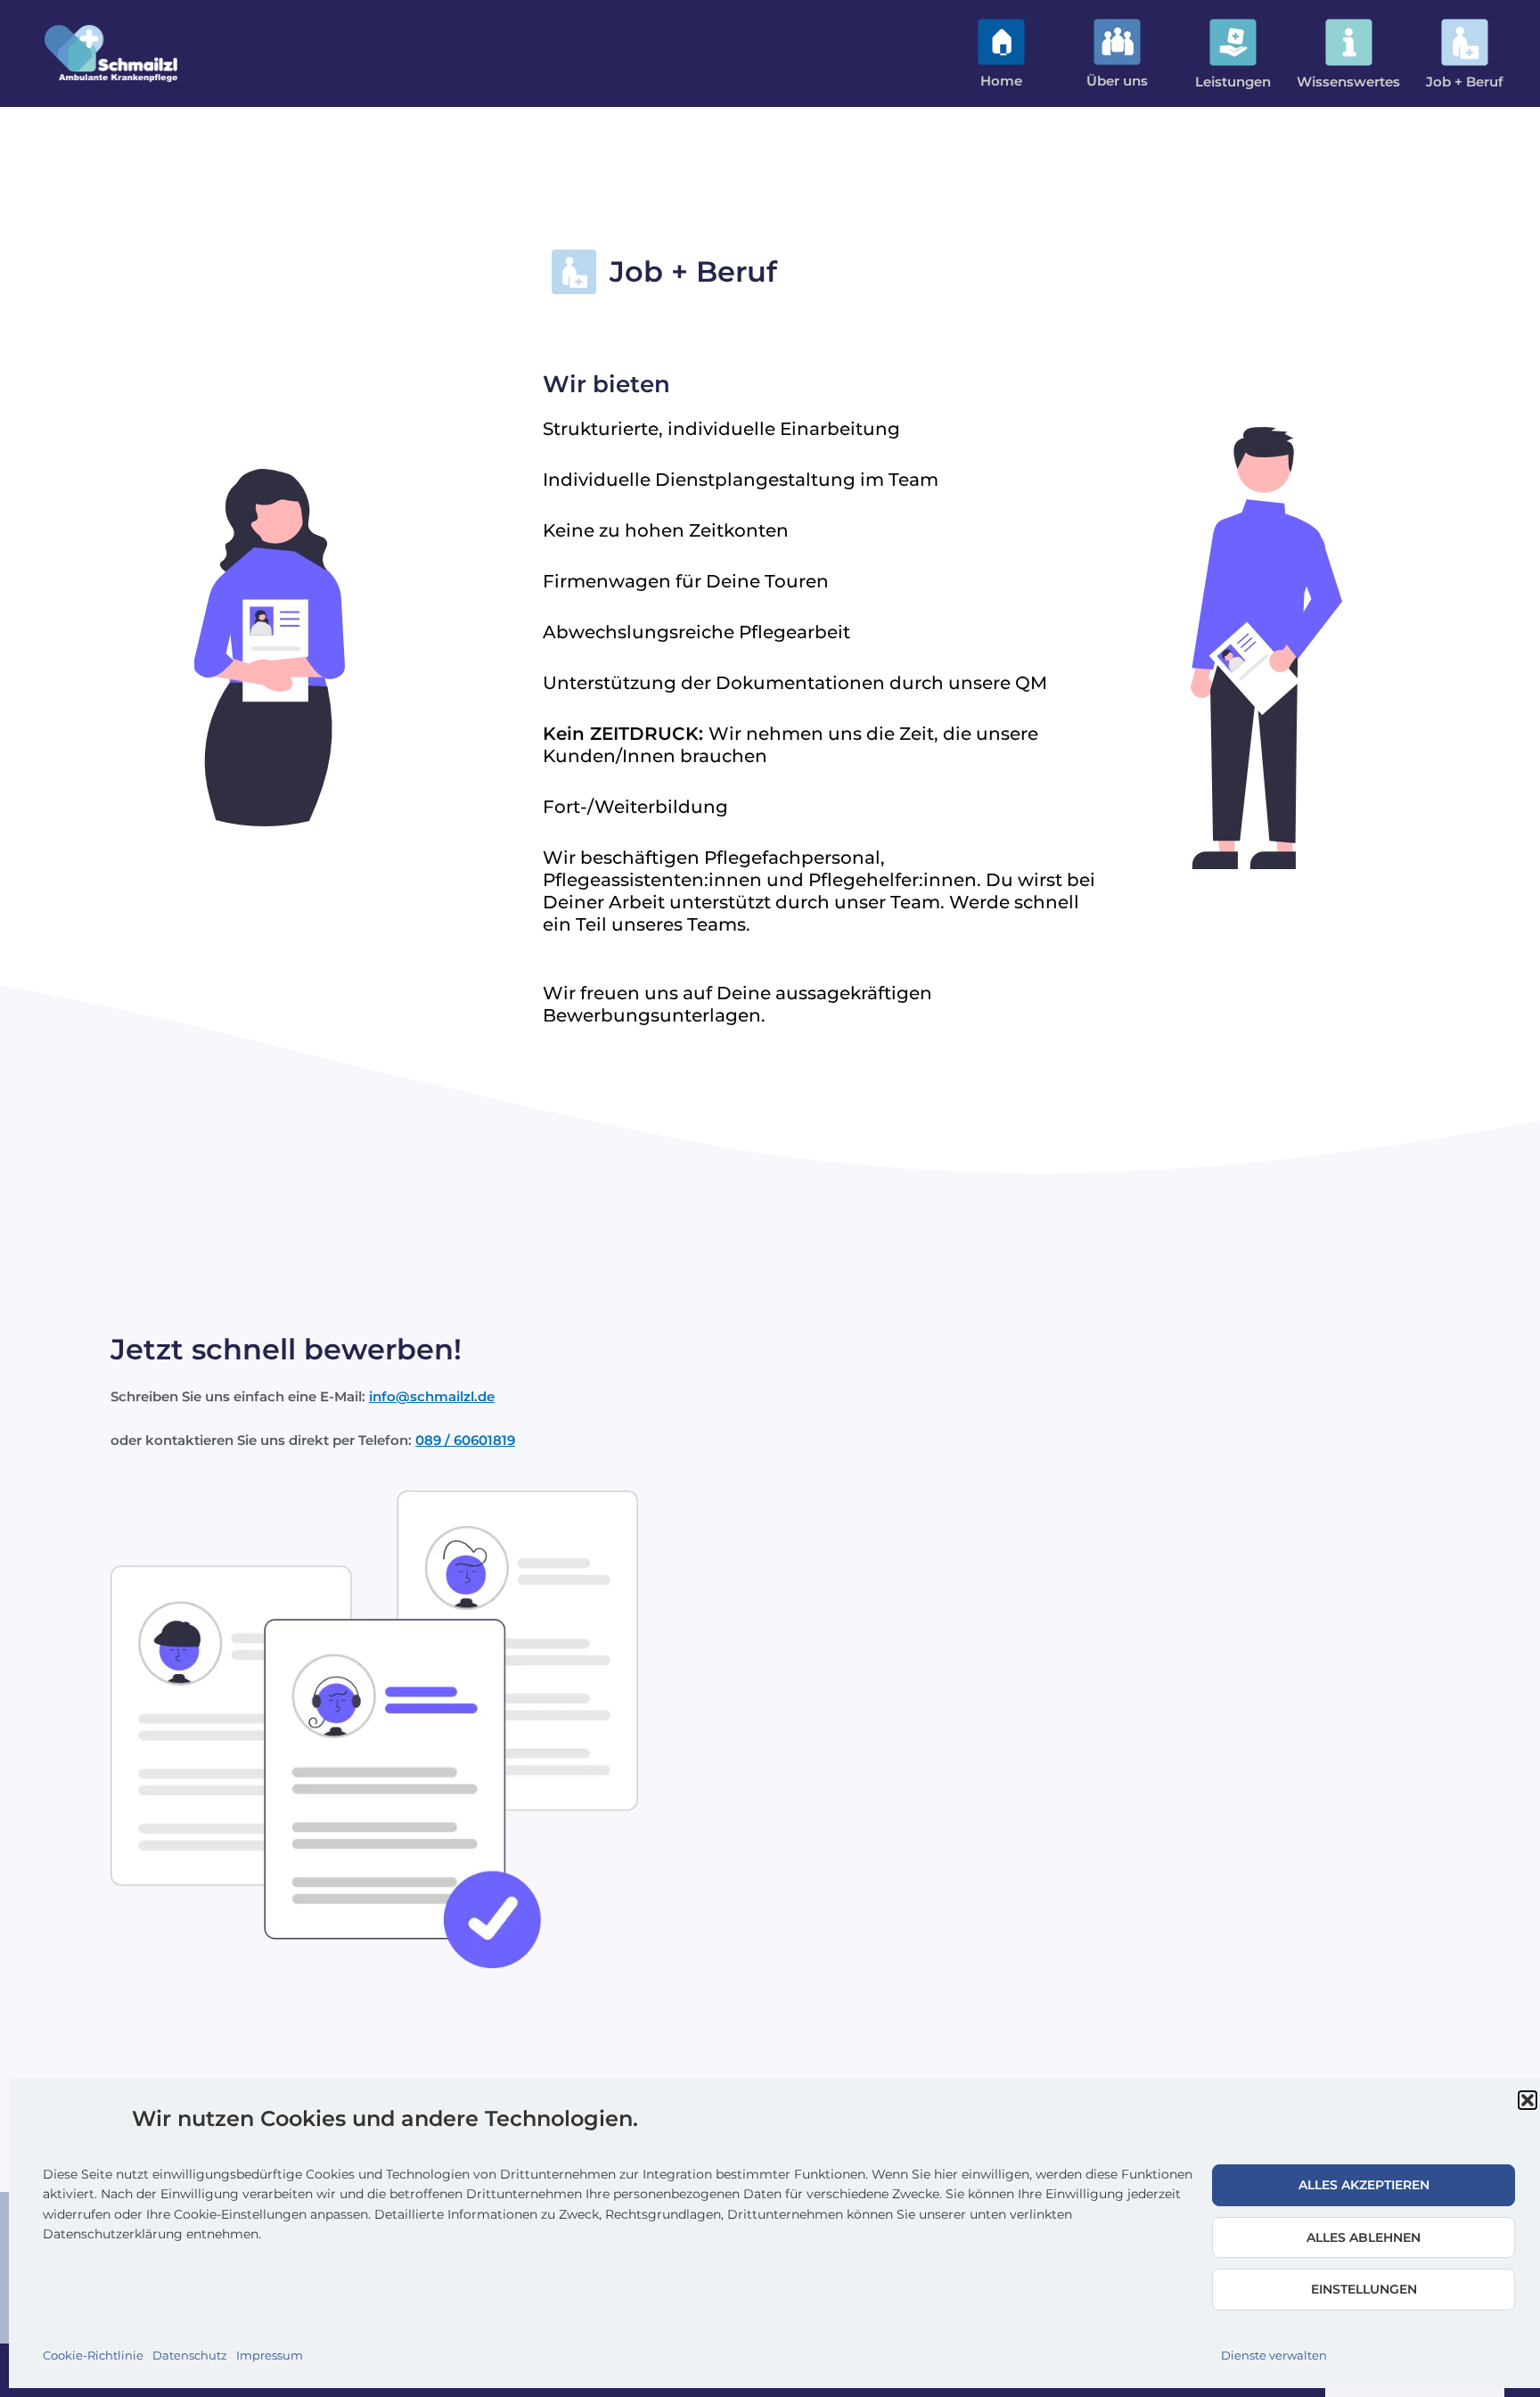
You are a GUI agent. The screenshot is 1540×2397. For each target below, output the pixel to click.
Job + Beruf (1465, 82)
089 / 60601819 (465, 1440)
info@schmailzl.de (432, 1396)
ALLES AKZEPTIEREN (1364, 2185)
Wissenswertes (1348, 82)
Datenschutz (190, 2355)
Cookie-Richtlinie (93, 2355)
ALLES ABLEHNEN (1364, 2237)
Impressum (270, 2355)
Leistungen (1233, 82)
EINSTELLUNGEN (1364, 2289)
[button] (1528, 2100)
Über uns (1117, 81)
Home (1001, 81)
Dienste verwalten (1274, 2355)
